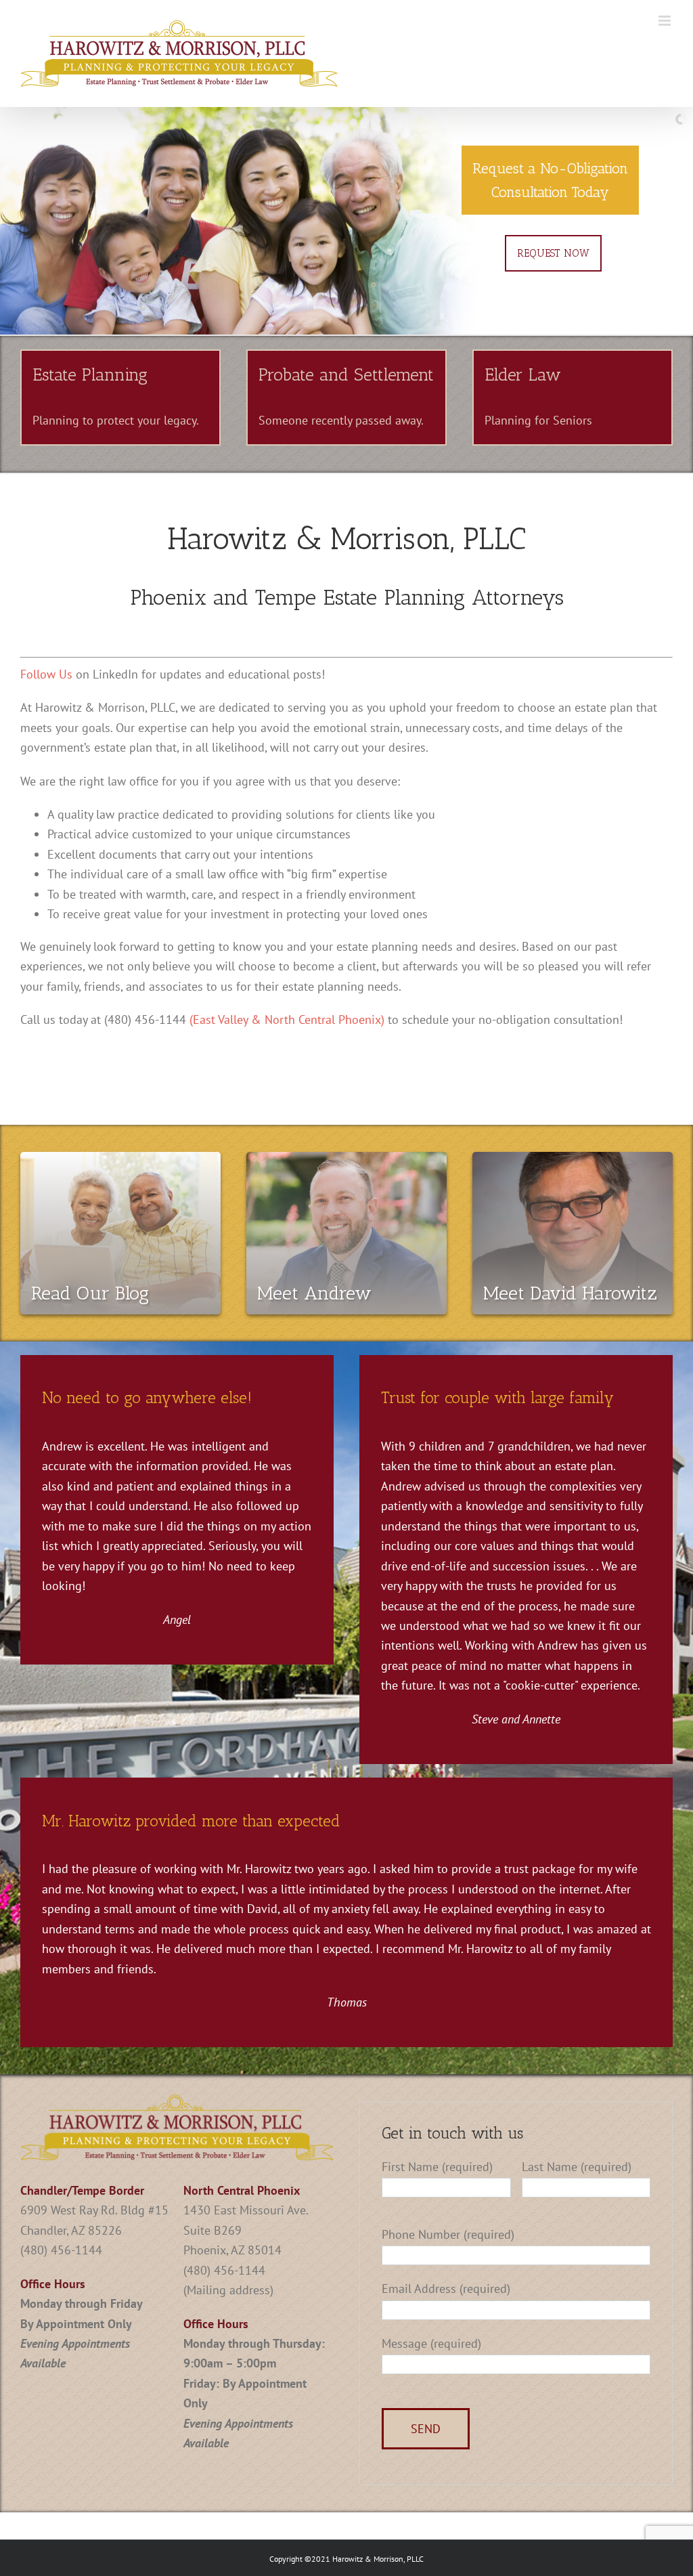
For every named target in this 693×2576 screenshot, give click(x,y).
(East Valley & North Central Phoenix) (287, 1019)
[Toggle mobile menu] (666, 21)
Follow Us (46, 674)
